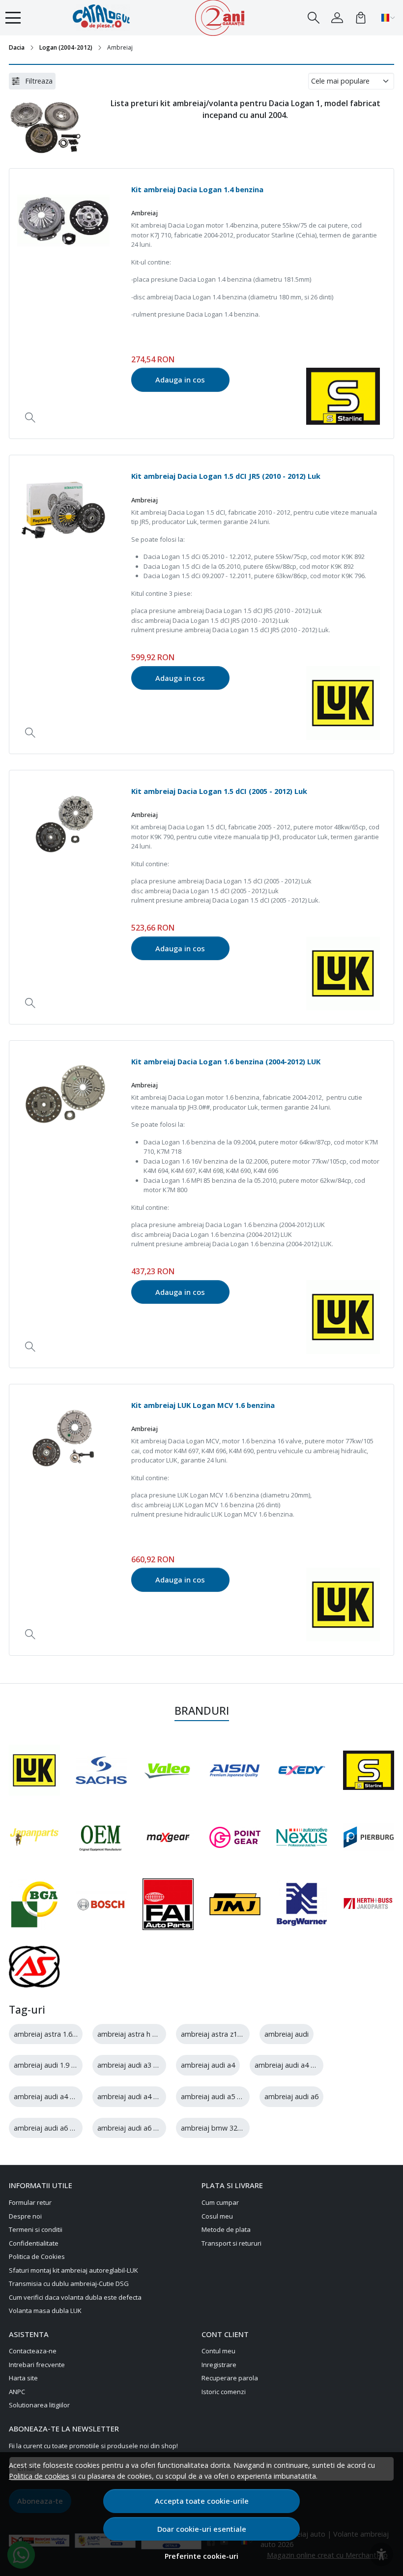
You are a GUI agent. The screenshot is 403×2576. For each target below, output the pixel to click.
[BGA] (34, 1904)
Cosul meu (217, 2216)
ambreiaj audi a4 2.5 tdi (135, 2096)
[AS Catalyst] (34, 1967)
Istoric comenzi (224, 2392)
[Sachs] (101, 1770)
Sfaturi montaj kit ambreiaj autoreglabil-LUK (73, 2270)
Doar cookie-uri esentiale (202, 2529)
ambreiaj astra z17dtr (216, 2034)
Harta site (23, 2378)
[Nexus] (302, 1837)
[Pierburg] (369, 1837)
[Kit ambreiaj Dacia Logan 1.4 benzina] (63, 223)
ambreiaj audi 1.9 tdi (47, 2065)
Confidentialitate (34, 2243)
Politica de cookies (39, 2476)
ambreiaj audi (287, 2034)
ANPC (17, 2392)
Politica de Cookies (37, 2256)
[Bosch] (101, 1904)
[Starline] (369, 1770)
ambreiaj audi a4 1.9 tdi (293, 2065)
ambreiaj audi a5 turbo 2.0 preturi (235, 2096)
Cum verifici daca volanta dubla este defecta (75, 2297)
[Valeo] (168, 1770)
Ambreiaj (144, 213)
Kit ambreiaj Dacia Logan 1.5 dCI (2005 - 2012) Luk (219, 791)
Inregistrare (219, 2365)
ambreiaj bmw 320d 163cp (224, 2128)
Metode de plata (226, 2229)
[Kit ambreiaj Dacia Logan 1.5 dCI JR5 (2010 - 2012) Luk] (63, 509)
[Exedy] (302, 1770)
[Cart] (361, 18)
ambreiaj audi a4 (208, 2065)
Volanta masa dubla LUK (45, 2311)
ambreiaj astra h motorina (140, 2034)
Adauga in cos (180, 380)
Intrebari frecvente (37, 2365)
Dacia (17, 47)
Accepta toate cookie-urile (202, 2501)
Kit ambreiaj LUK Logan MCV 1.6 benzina (203, 1405)
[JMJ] (235, 1904)
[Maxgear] (168, 1837)
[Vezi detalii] (30, 418)
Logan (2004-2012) (66, 47)
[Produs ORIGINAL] (101, 1837)
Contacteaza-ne (33, 2351)
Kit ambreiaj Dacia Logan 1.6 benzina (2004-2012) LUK (226, 1061)
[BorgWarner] (302, 1904)
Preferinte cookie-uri (201, 2556)
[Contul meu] (337, 18)
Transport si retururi (231, 2243)
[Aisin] (235, 1771)
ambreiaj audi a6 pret (132, 2128)
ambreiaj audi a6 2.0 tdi (52, 2128)
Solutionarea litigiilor (39, 2405)
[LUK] (34, 1770)
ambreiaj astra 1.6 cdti (50, 2034)
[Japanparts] (34, 1837)
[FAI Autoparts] (168, 1904)
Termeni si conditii (36, 2229)
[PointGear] (235, 1837)
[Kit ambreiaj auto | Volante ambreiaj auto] (108, 18)
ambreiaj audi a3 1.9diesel (139, 2065)
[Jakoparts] (369, 1904)
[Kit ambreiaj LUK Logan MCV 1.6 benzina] (63, 1438)
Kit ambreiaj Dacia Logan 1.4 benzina (197, 189)
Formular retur (30, 2202)
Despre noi (25, 2216)
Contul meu (218, 2351)
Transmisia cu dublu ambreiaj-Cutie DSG (69, 2283)
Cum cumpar (220, 2202)
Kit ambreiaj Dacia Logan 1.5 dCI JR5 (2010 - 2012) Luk (226, 476)
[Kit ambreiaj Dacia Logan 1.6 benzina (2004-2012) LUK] (63, 1095)
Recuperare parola (230, 2378)
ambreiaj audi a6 (291, 2096)
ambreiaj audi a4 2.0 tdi (52, 2096)
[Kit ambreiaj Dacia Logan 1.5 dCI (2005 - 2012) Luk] (63, 824)
